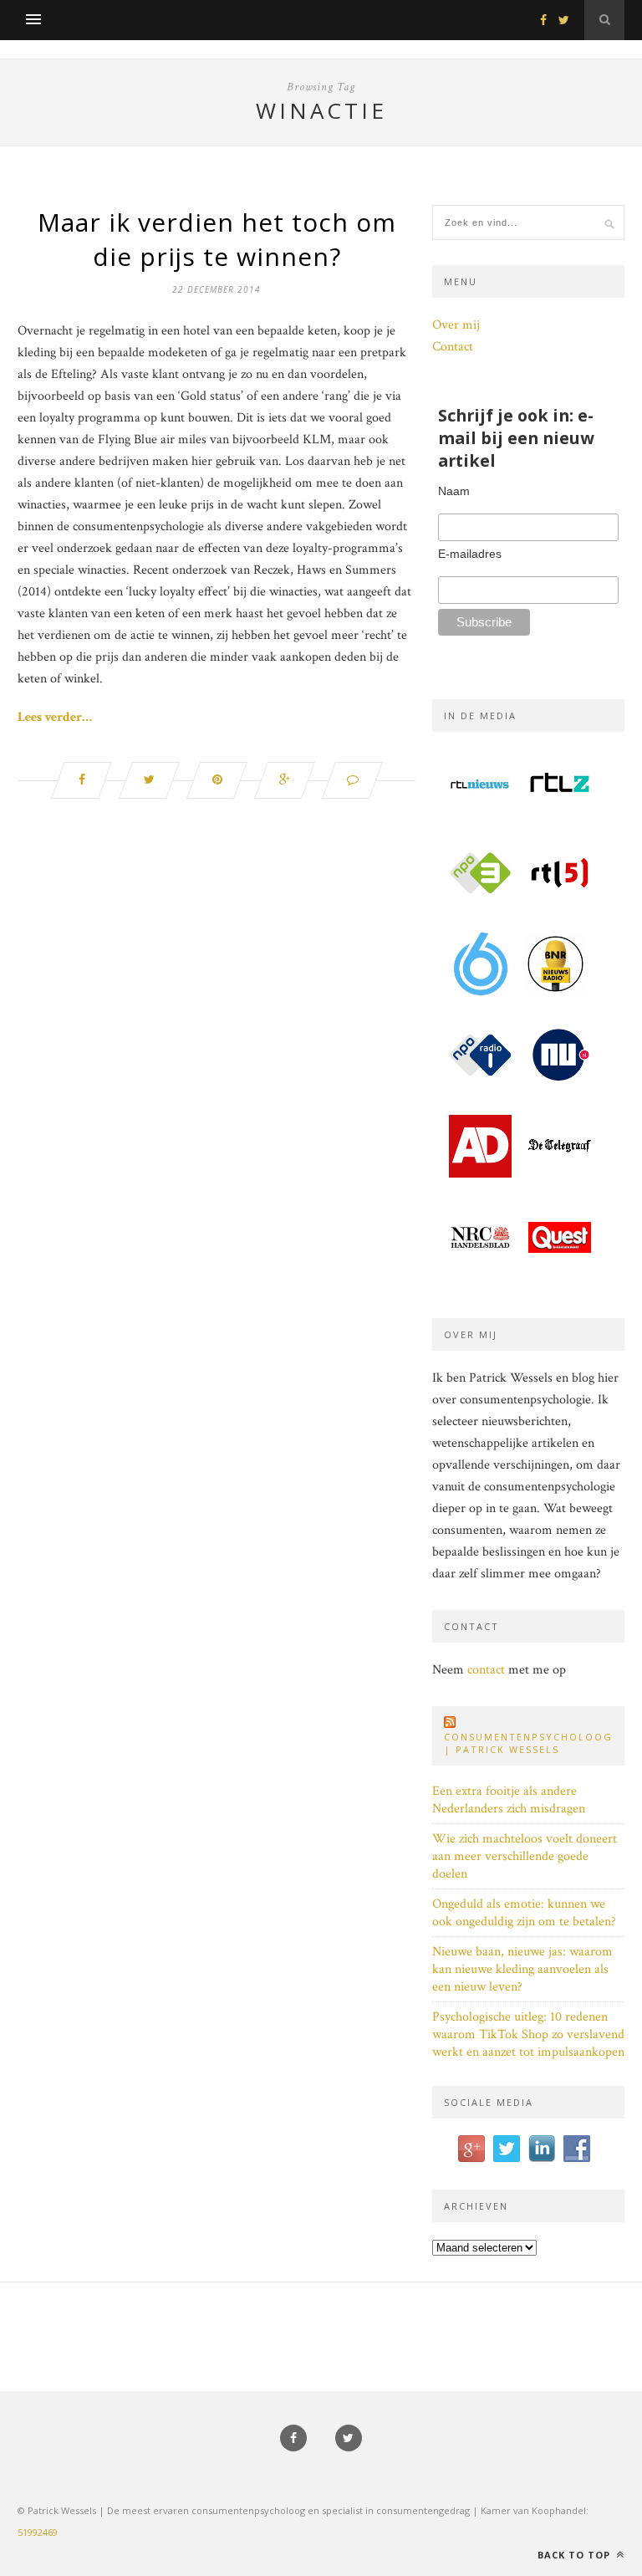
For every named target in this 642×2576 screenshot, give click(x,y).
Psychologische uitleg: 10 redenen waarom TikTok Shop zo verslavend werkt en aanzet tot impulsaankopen (528, 2034)
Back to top (576, 2555)
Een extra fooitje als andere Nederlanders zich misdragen (509, 1800)
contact (486, 1670)
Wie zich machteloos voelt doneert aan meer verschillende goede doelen (525, 1856)
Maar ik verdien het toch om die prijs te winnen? (217, 239)
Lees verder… (55, 717)
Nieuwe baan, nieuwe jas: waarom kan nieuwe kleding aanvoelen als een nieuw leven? (522, 1969)
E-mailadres (470, 554)
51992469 (38, 2532)
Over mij (456, 325)
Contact (453, 347)
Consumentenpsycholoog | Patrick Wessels (528, 1743)
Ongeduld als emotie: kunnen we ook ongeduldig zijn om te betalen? (524, 1913)
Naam (454, 491)
